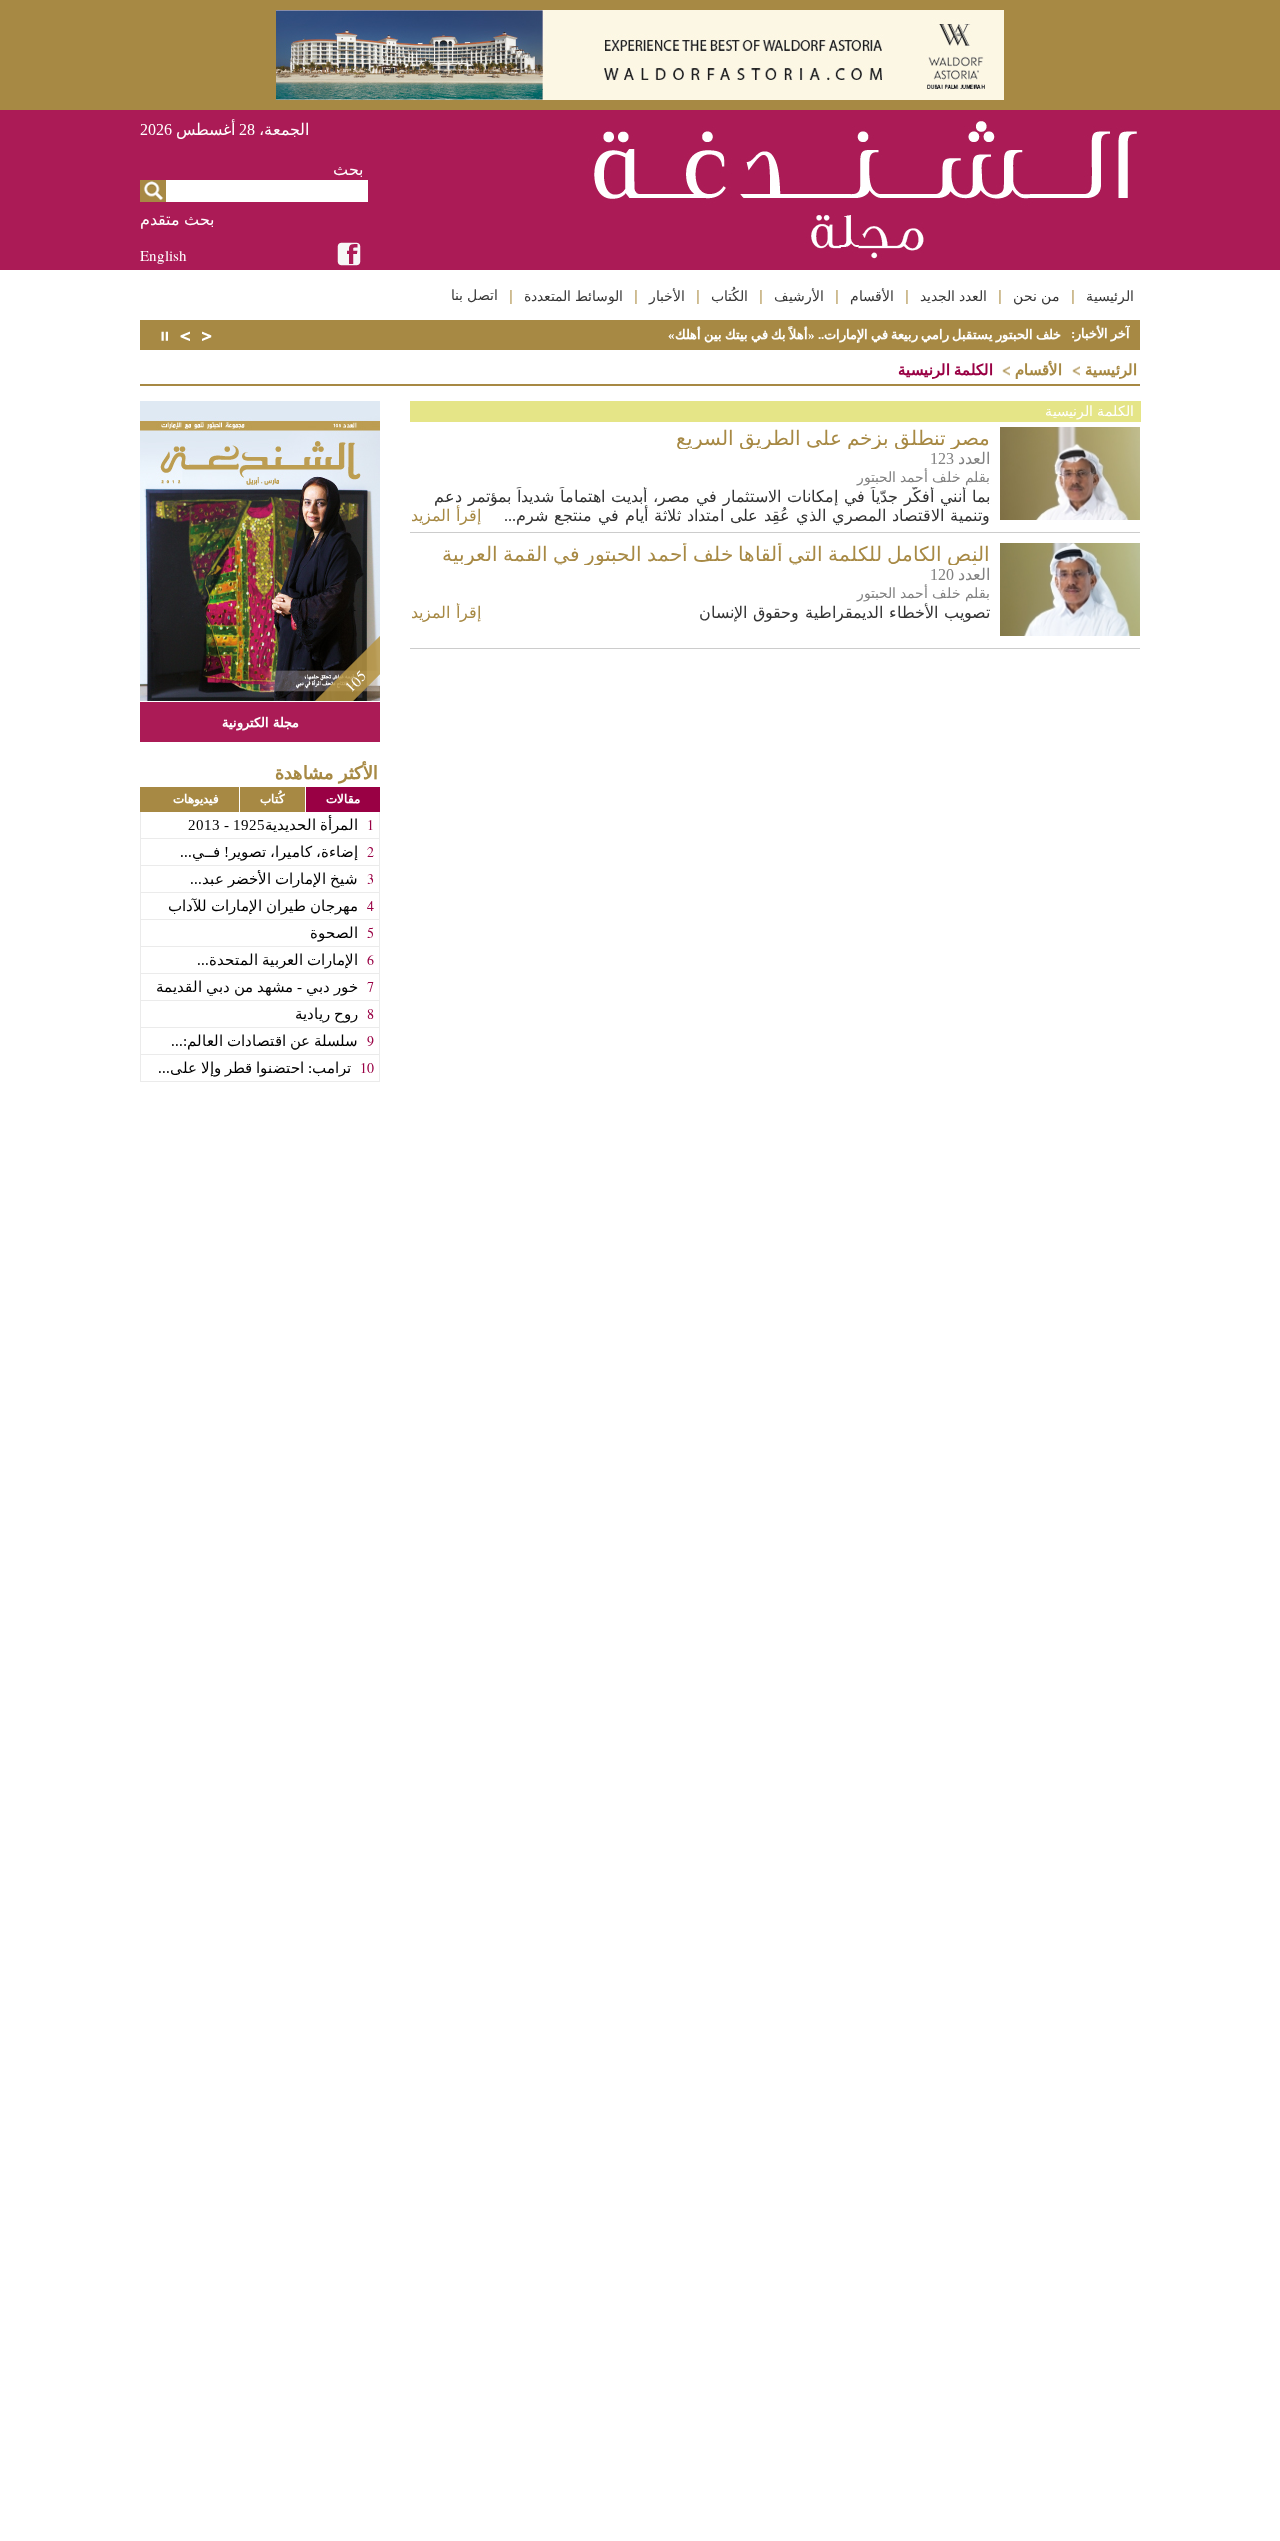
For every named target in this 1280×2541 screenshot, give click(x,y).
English (163, 255)
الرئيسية (1110, 296)
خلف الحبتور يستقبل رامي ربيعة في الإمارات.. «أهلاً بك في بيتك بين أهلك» (864, 334)
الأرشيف (799, 296)
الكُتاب (729, 296)
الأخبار (667, 296)
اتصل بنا (474, 295)
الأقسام (872, 296)
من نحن (1036, 296)
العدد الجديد (953, 296)
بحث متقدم (177, 219)
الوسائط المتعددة (573, 296)
